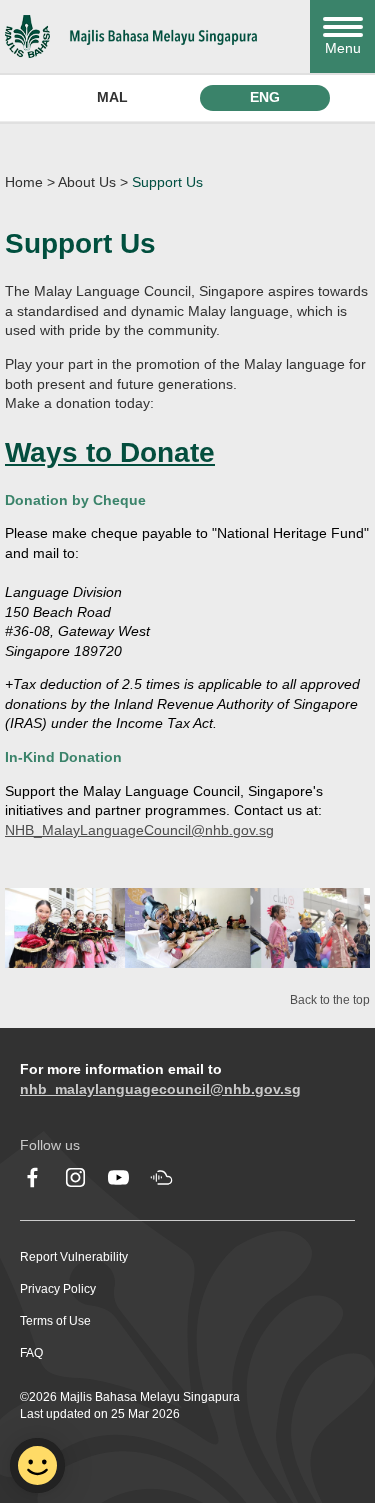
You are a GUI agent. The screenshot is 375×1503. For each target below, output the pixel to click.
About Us (87, 182)
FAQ (31, 1353)
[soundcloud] (161, 1177)
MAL (112, 97)
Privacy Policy (58, 1289)
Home (24, 182)
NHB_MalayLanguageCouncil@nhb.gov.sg (139, 830)
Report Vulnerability (74, 1257)
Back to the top (330, 1000)
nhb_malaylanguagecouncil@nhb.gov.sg (160, 1089)
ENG (265, 97)
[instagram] (75, 1177)
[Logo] (152, 36)
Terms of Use (55, 1321)
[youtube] (118, 1177)
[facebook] (32, 1177)
